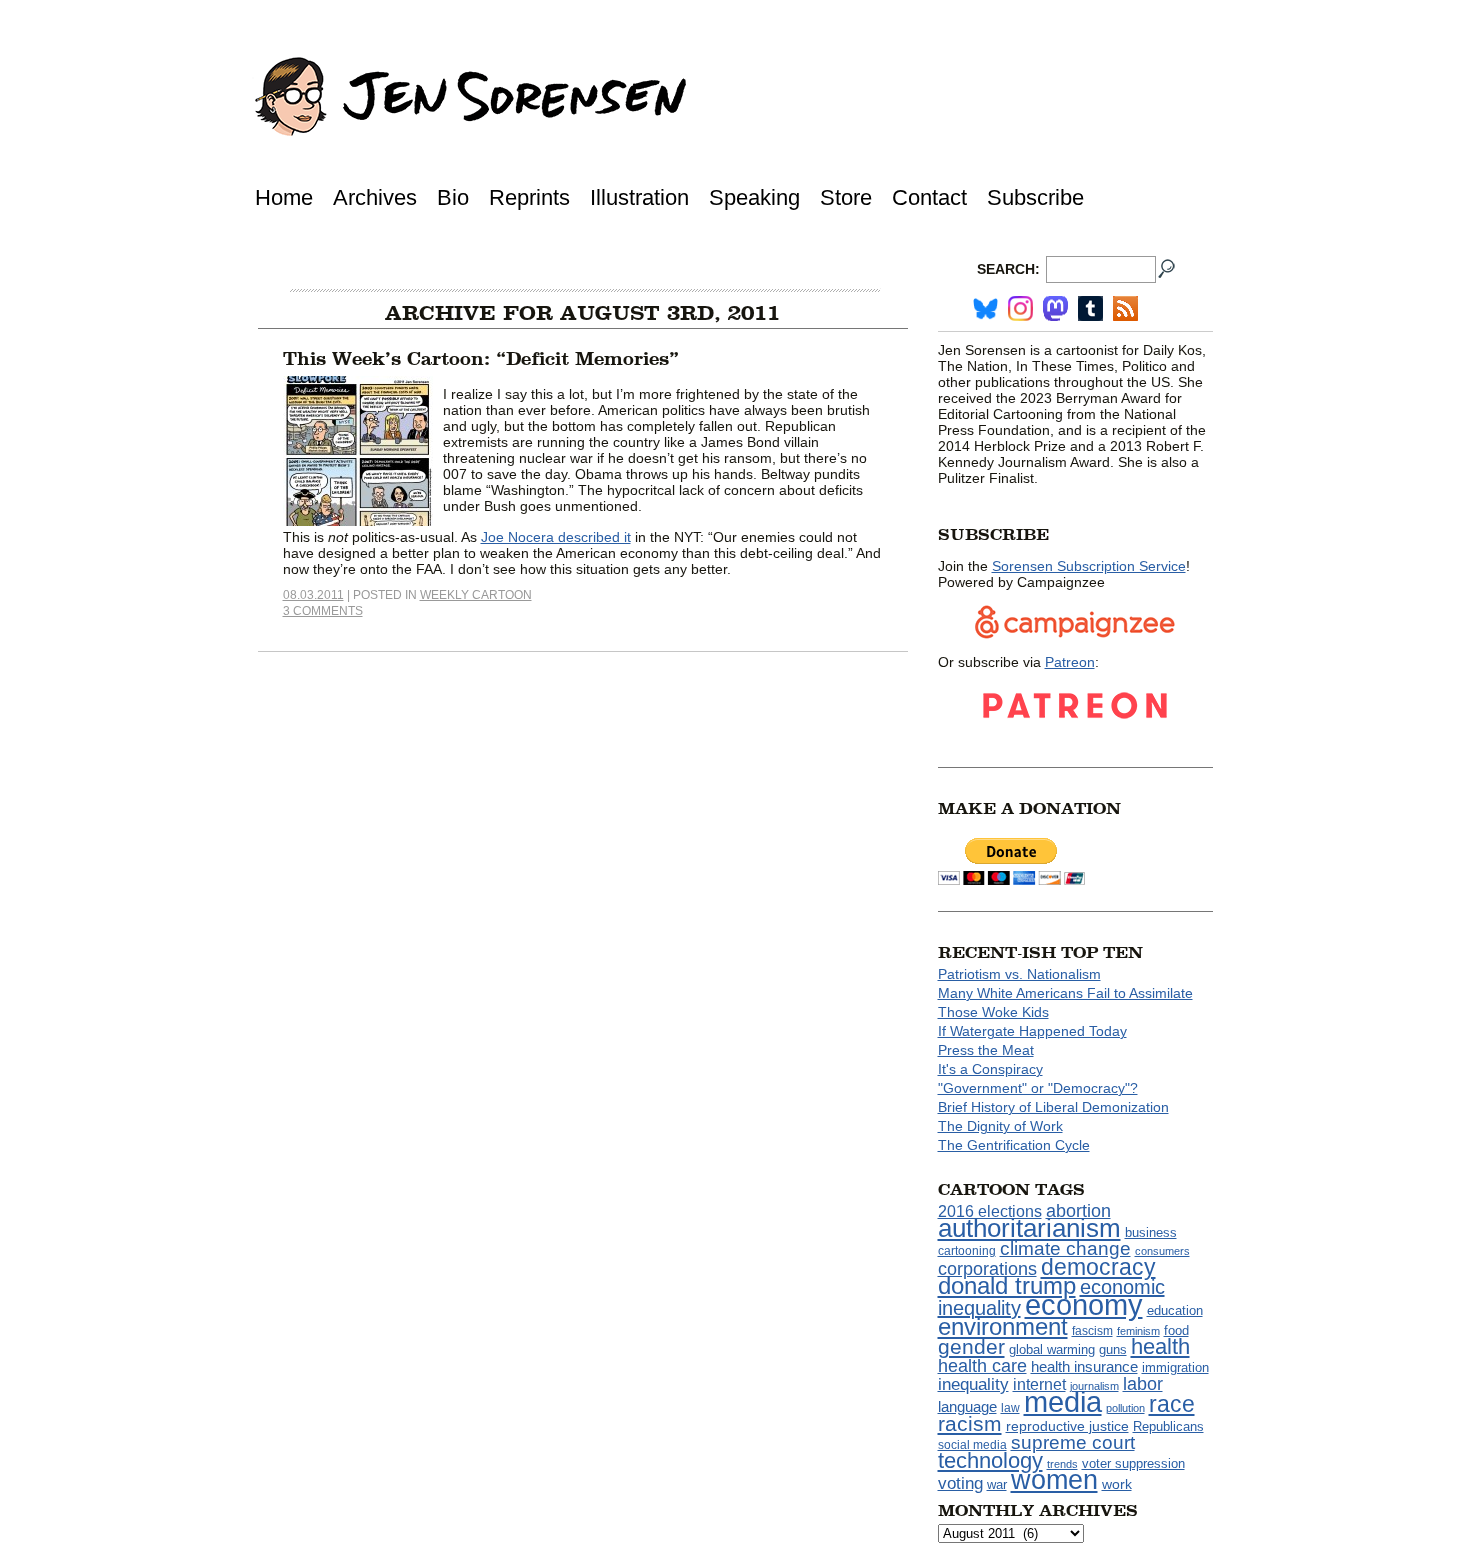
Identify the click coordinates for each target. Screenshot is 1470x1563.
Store (846, 197)
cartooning (967, 1250)
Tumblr (1090, 308)
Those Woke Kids (993, 1012)
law (1010, 1408)
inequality (973, 1384)
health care (982, 1366)
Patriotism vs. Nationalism (1019, 974)
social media (972, 1445)
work (1117, 1484)
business (1151, 1232)
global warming (1052, 1350)
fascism (1092, 1331)
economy (1084, 1304)
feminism (1138, 1331)
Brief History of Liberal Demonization (1053, 1107)
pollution (1125, 1408)
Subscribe (1035, 197)
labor (1143, 1384)
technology (990, 1460)
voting (960, 1483)
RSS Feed (1125, 308)
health (1160, 1346)
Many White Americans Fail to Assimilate (1065, 993)
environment (1003, 1326)
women (1054, 1480)
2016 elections (990, 1211)
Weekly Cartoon (476, 595)
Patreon (1070, 662)
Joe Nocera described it (556, 537)
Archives (375, 197)
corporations (987, 1269)
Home (284, 197)
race (1172, 1404)
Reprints (529, 197)
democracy (1098, 1267)
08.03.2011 (313, 595)
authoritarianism (1029, 1228)
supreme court (1073, 1442)
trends (1062, 1464)
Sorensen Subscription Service (1089, 566)
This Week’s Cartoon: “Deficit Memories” (481, 359)
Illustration (639, 197)
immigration (1175, 1367)
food (1176, 1331)
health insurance (1084, 1367)
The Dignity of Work (1000, 1126)
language (967, 1406)
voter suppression (1133, 1464)
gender (971, 1346)
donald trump (1007, 1285)
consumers (1162, 1251)
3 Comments (323, 611)
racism (970, 1424)
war (997, 1485)
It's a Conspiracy (990, 1069)
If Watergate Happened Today (1032, 1031)
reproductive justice (1067, 1426)
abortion (1078, 1210)
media (1063, 1402)
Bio (453, 197)
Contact (929, 197)
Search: (1008, 269)
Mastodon (1055, 308)
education (1175, 1310)
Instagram (1020, 308)
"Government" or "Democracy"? (1038, 1088)
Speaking (754, 197)
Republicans (1168, 1426)
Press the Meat (986, 1050)
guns (1113, 1350)
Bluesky (985, 308)
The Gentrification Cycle (1014, 1145)
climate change (1065, 1248)
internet (1039, 1384)
